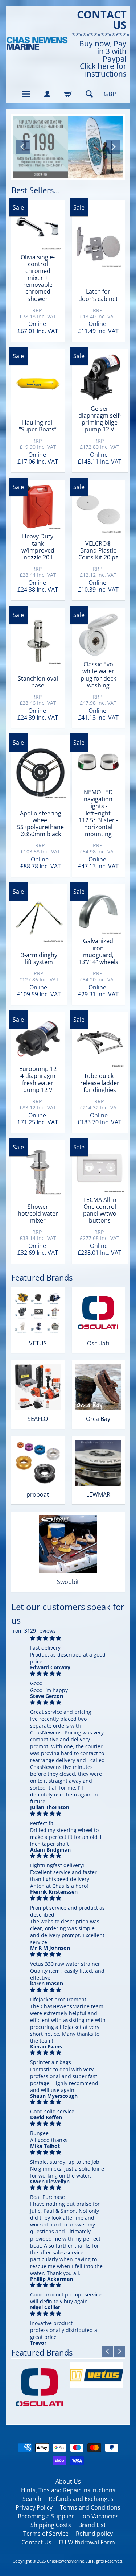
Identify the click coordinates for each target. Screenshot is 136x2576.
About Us (68, 2481)
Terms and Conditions (90, 2507)
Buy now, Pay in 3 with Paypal (103, 51)
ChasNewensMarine (65, 2561)
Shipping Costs (51, 2525)
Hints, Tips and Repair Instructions (68, 2490)
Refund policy (94, 2534)
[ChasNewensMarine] (37, 44)
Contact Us (36, 2542)
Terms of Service (46, 2534)
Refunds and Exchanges (81, 2499)
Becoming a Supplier (46, 2516)
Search (32, 2499)
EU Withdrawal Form (87, 2542)
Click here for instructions (103, 70)
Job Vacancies (100, 2516)
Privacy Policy (34, 2507)
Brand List (92, 2525)
